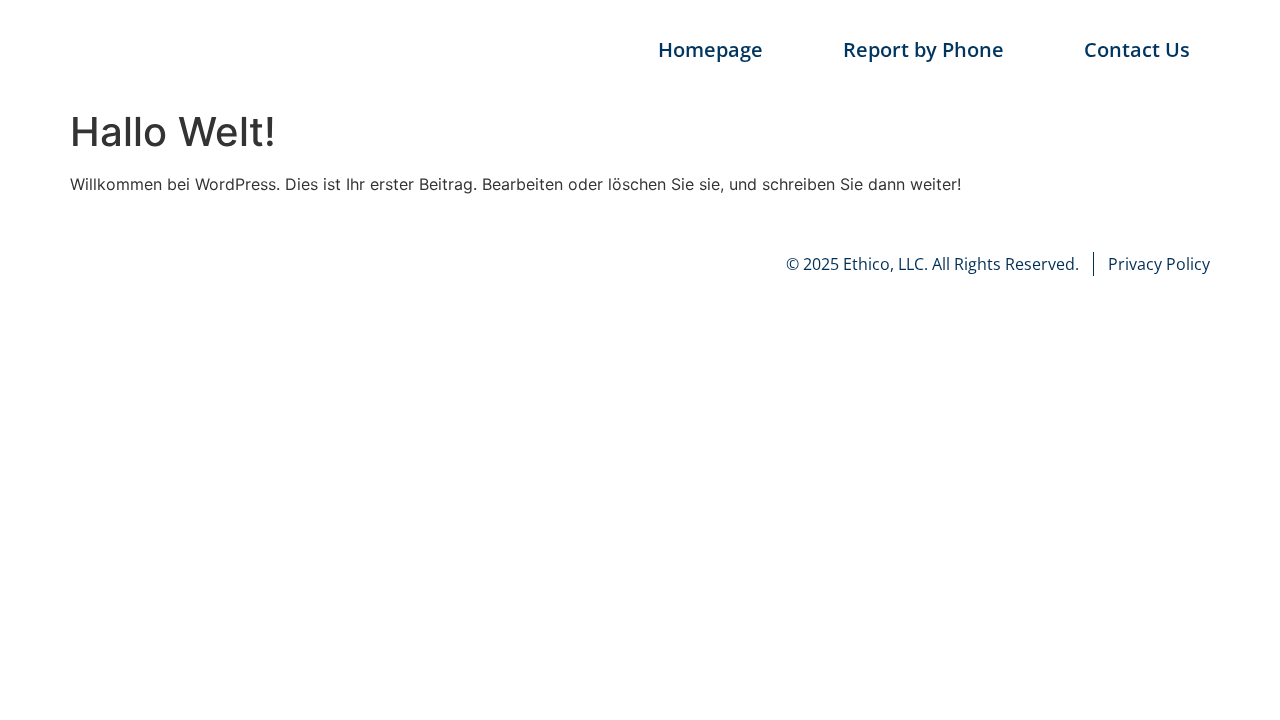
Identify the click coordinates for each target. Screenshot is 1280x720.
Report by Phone (923, 49)
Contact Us (1137, 49)
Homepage (710, 49)
